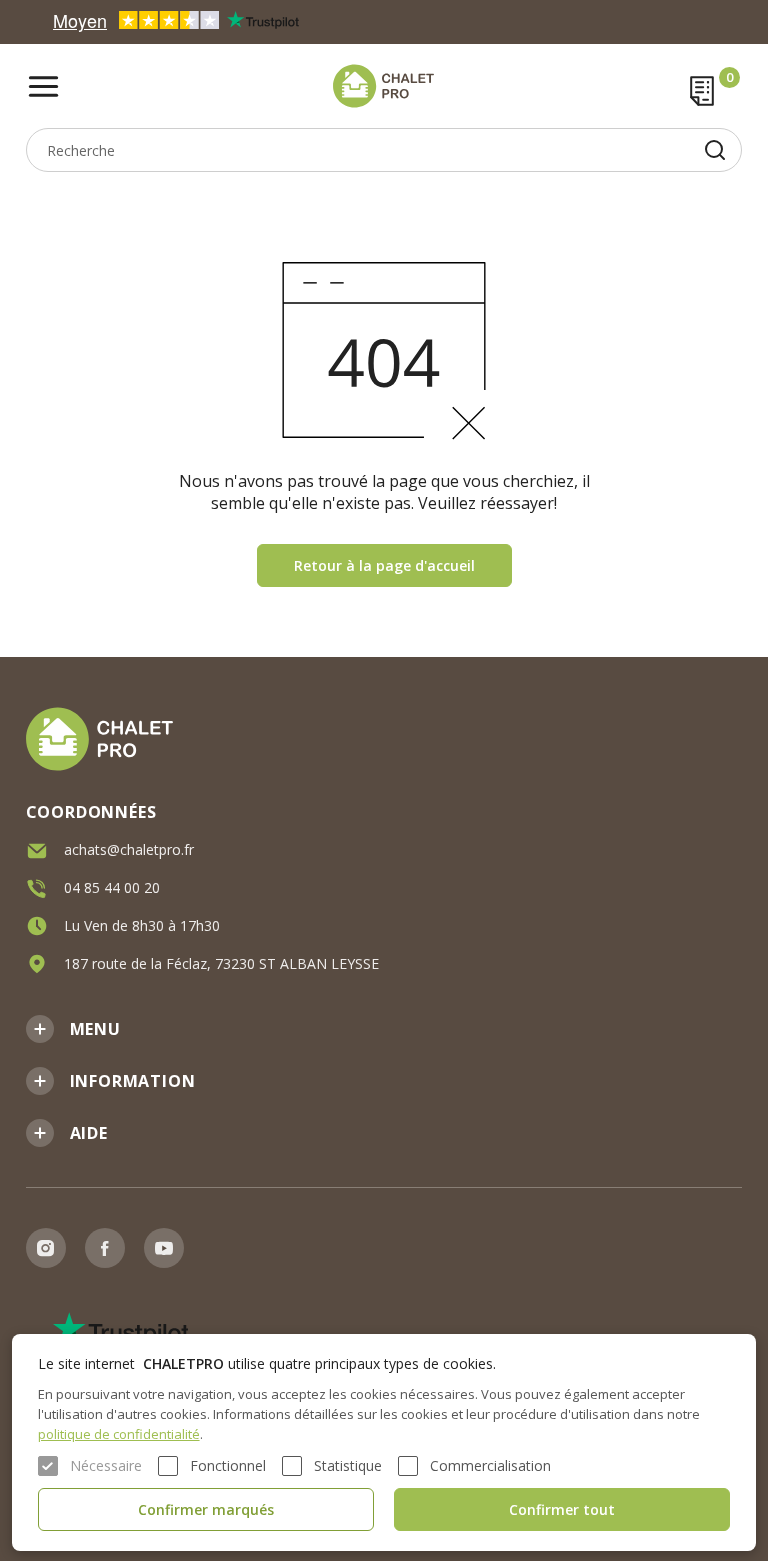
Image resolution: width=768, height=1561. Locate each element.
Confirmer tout (562, 1509)
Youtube (164, 1248)
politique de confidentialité (119, 1434)
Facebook (105, 1248)
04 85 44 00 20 (112, 887)
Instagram (46, 1248)
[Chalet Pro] (384, 86)
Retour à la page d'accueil (384, 565)
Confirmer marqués (206, 1509)
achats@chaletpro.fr (129, 849)
